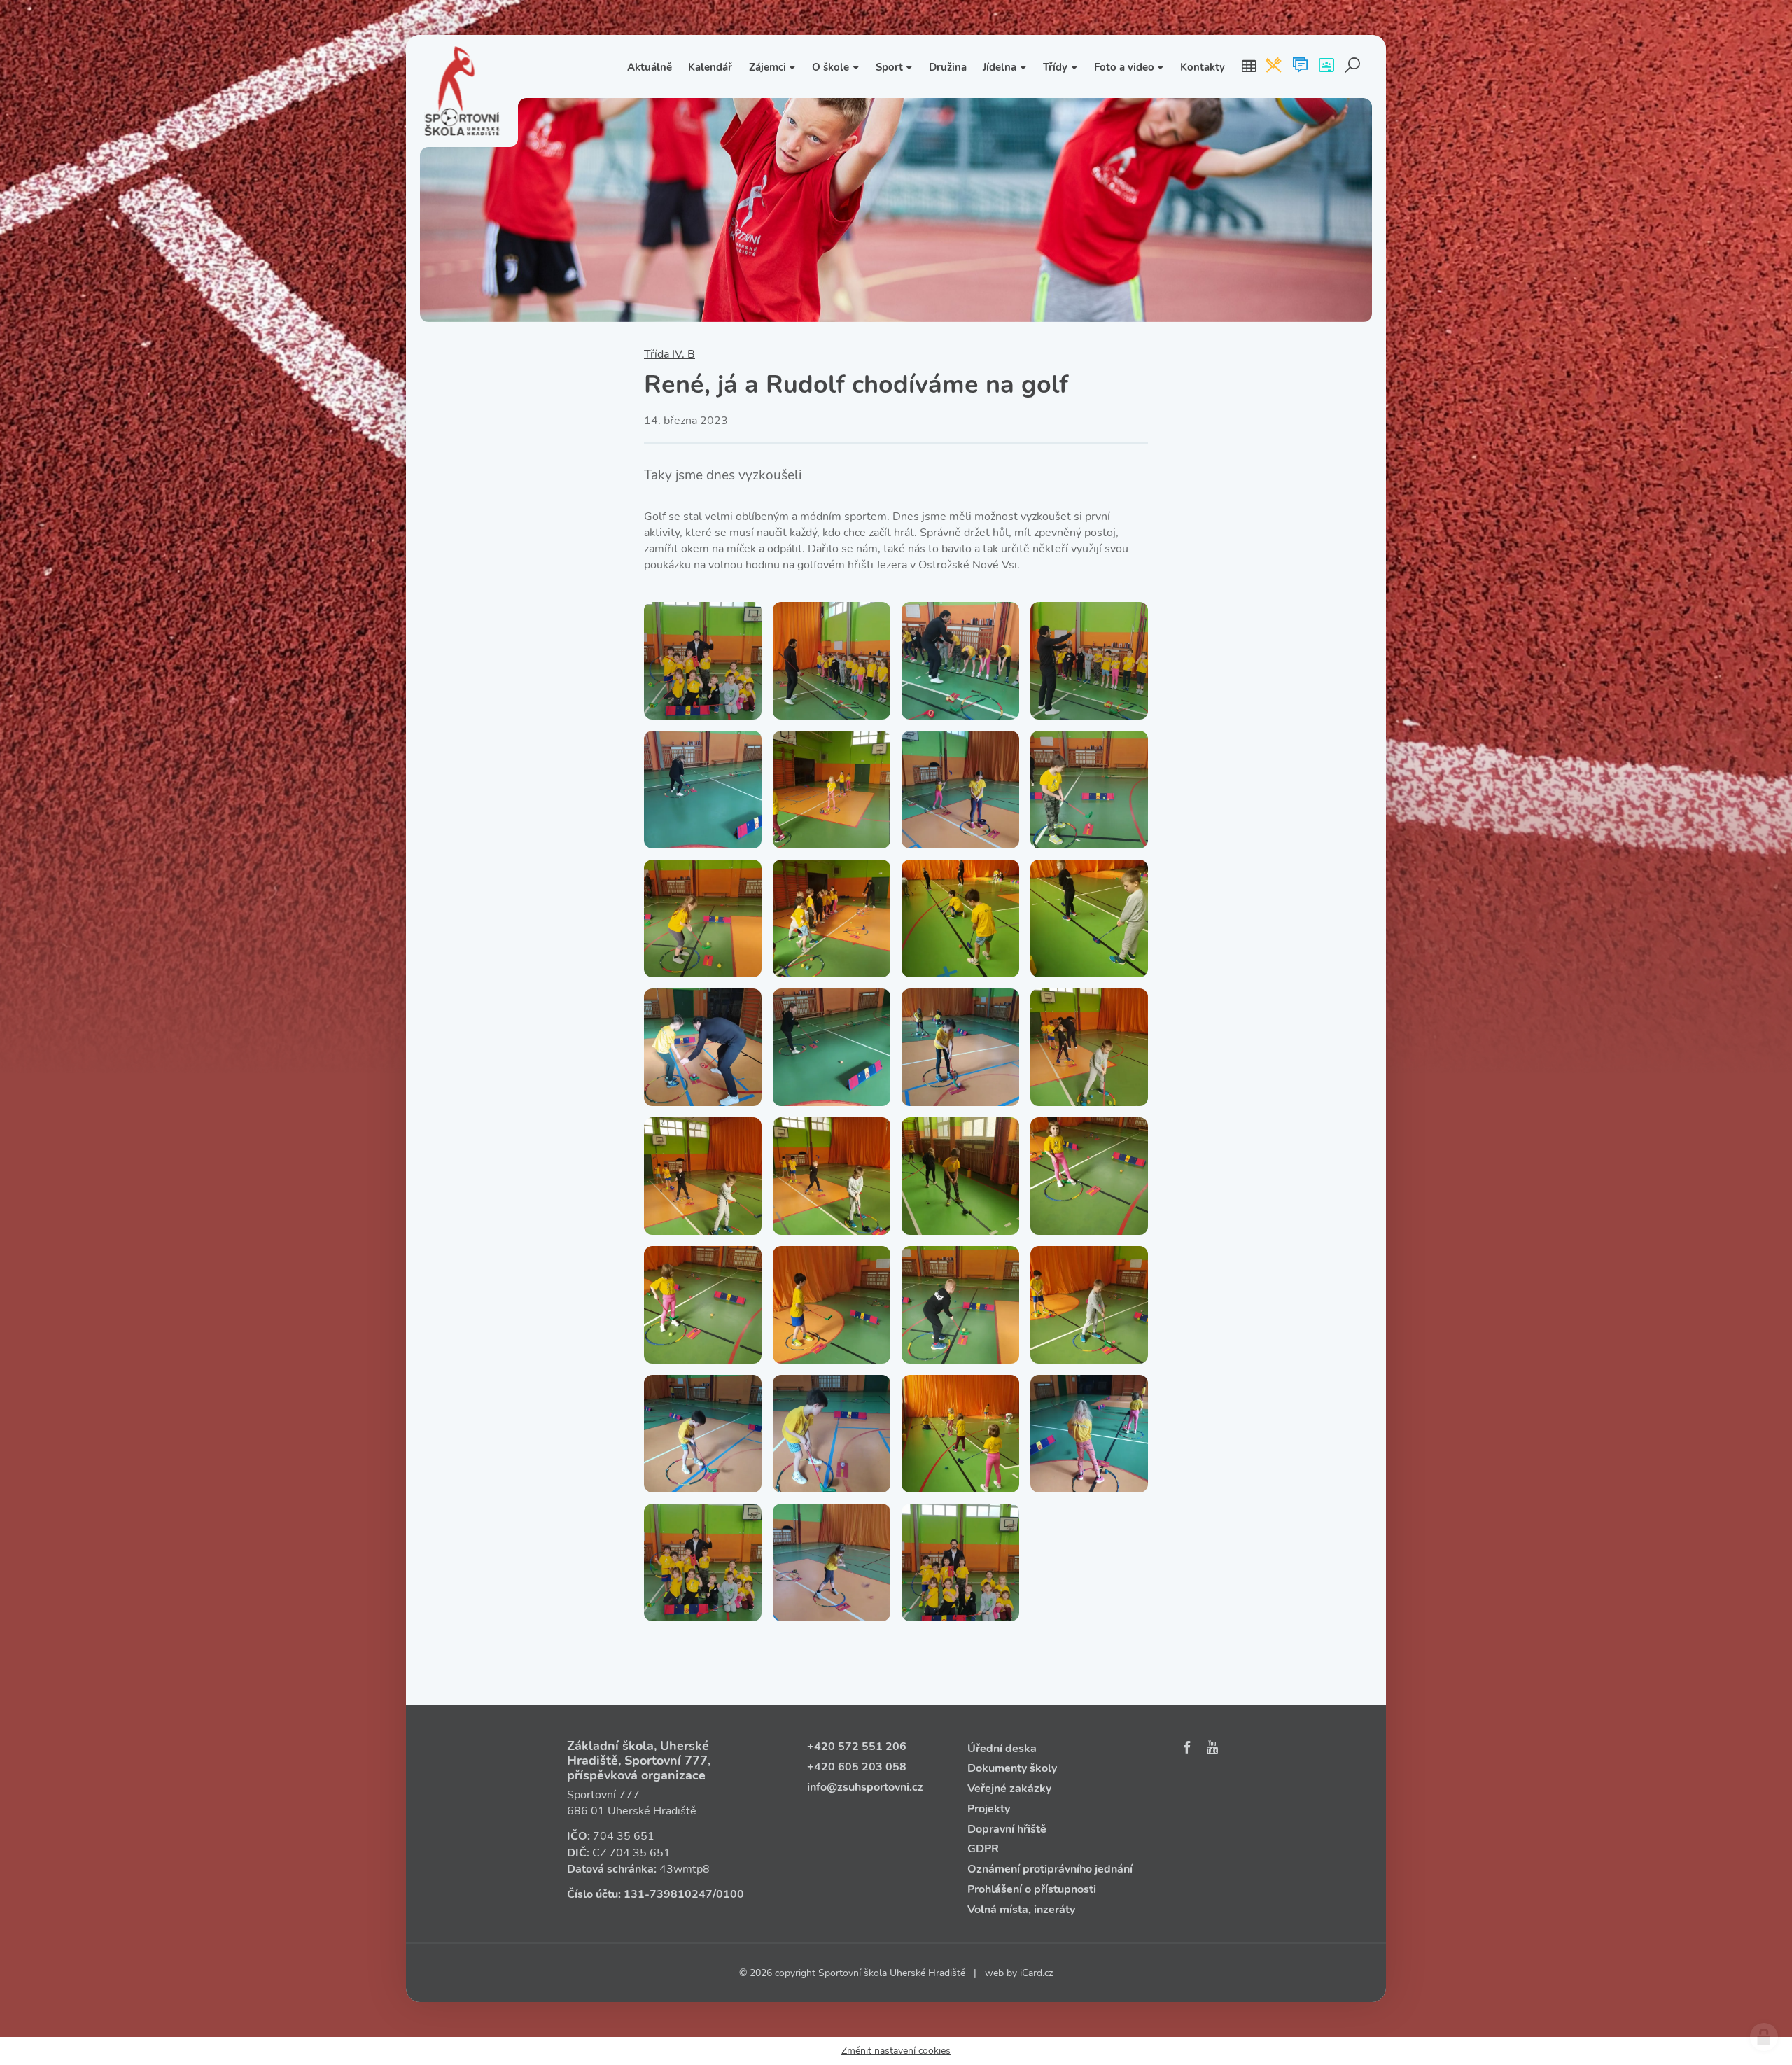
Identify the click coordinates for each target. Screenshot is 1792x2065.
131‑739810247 (668, 1894)
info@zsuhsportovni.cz (865, 1787)
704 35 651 (624, 1836)
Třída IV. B (670, 354)
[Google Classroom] (1326, 66)
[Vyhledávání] (1353, 66)
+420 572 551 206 (857, 1746)
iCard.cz (1036, 1973)
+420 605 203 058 (857, 1767)
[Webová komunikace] (1300, 66)
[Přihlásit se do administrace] (1764, 2037)
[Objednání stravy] (1274, 66)
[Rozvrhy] (1249, 66)
